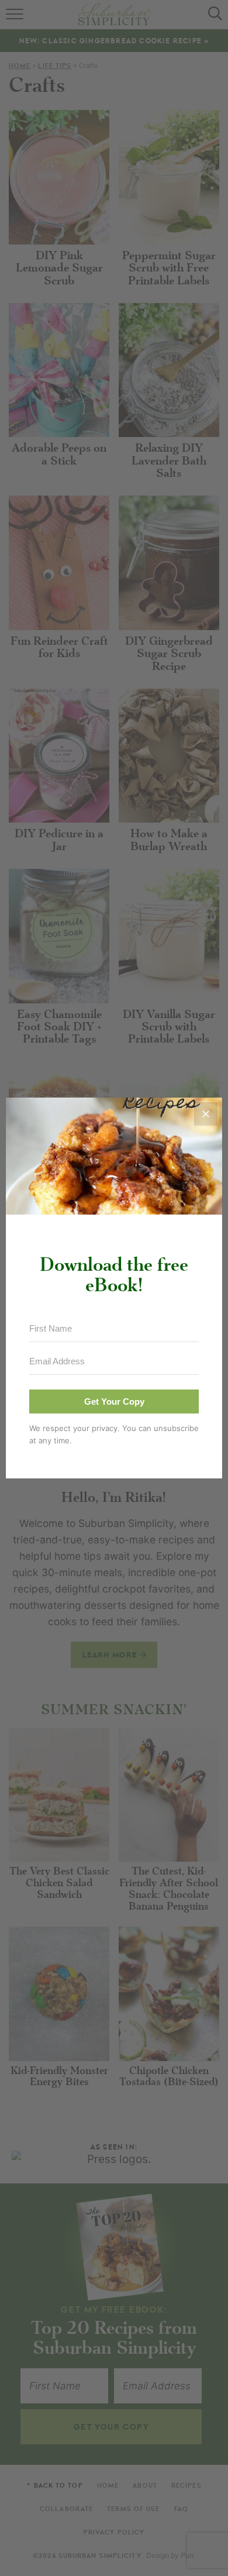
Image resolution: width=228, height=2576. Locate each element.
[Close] (206, 1114)
